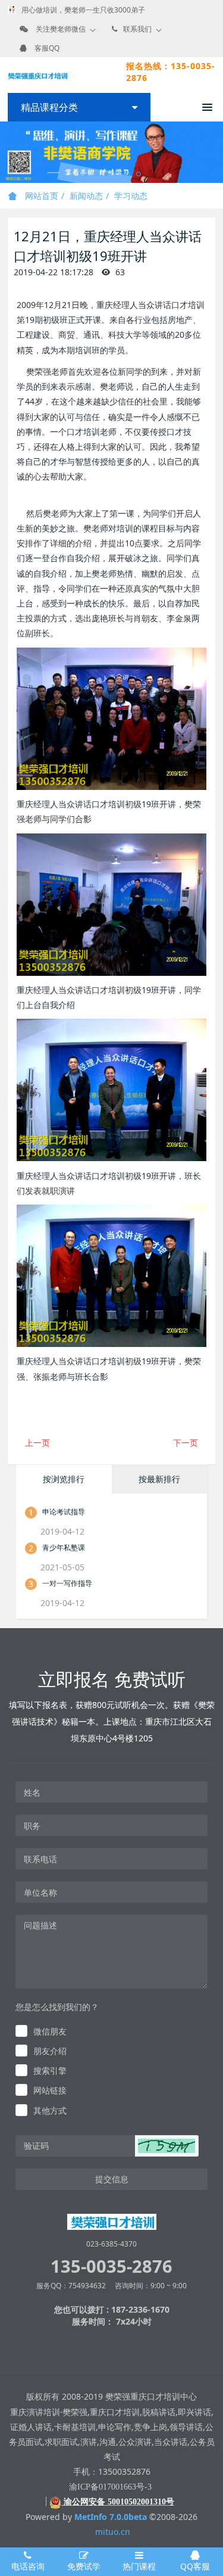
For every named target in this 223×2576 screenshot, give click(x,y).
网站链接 (50, 2090)
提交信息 (112, 2179)
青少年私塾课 (64, 1547)
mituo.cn (113, 2532)
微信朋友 (50, 2031)
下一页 (186, 1443)
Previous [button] (6, 153)
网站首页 (40, 196)
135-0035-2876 (111, 2266)
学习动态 (131, 196)
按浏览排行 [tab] (64, 1479)
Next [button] (217, 153)
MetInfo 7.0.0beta (111, 2517)
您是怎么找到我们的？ (57, 2007)
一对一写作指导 (67, 1583)
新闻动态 (86, 196)
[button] (167, 2146)
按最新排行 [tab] (159, 1479)
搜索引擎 (50, 2071)
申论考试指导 (64, 1512)
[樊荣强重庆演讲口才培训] (37, 75)
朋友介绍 (50, 2051)
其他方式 (50, 2110)
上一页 (37, 1443)
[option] (111, 152)
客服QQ (47, 48)
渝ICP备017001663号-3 (110, 2487)
